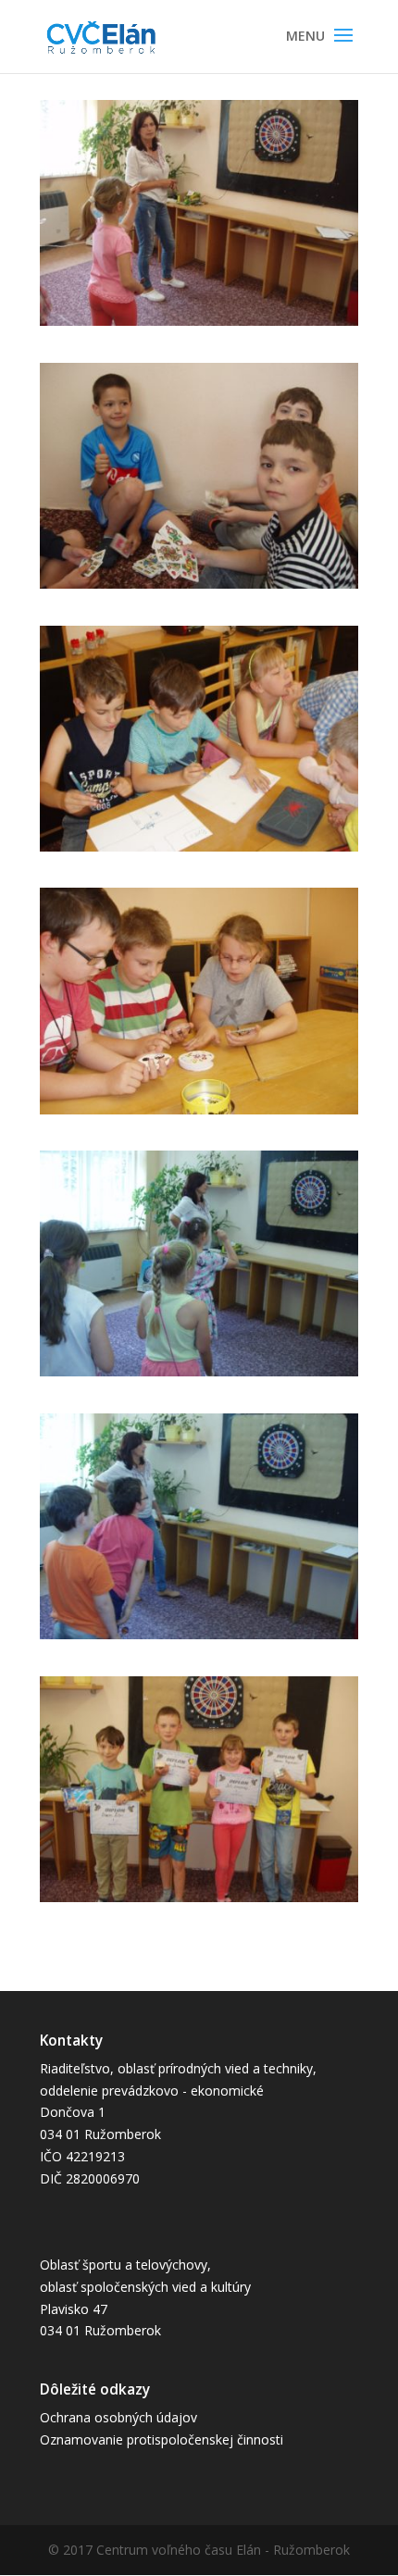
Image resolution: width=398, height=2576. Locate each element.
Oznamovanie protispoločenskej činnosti (162, 2439)
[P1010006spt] (199, 1376)
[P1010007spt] (199, 1639)
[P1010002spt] (199, 325)
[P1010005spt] (199, 1114)
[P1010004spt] (199, 851)
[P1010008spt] (199, 1902)
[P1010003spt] (199, 588)
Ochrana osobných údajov (118, 2417)
